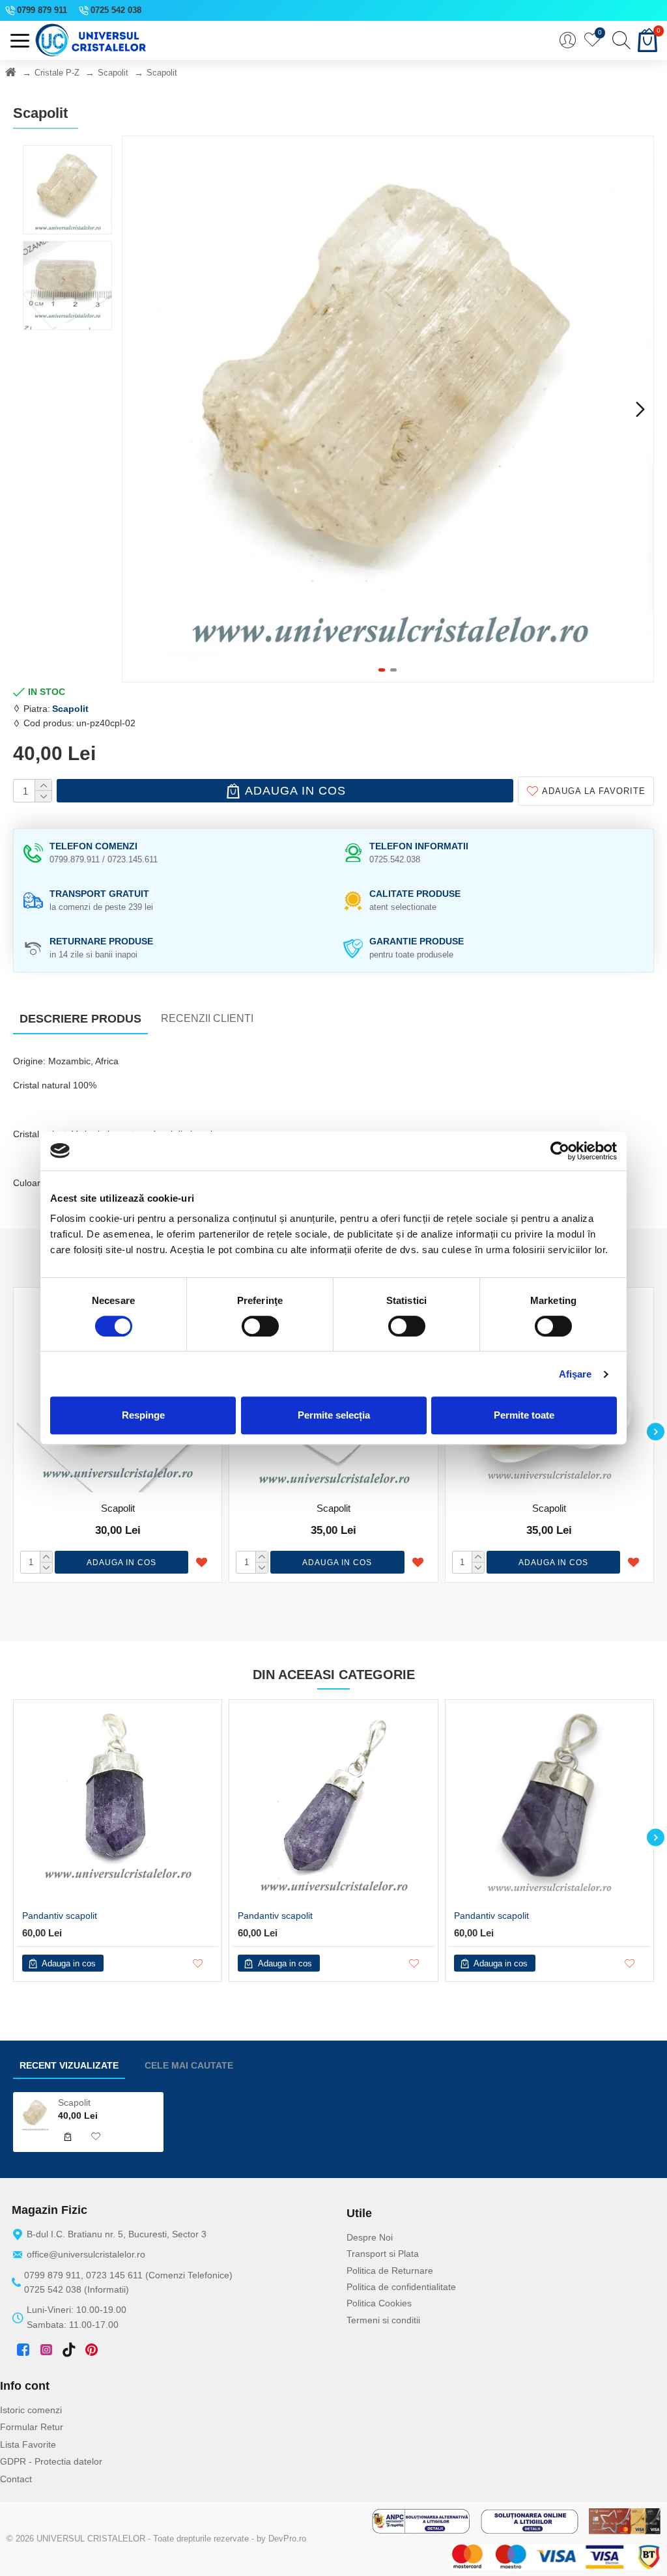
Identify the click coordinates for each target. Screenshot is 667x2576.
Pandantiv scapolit (60, 1916)
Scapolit (113, 73)
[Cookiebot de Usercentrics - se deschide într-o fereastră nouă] (560, 1151)
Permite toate (524, 1415)
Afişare (575, 1374)
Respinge (143, 1415)
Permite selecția (334, 1415)
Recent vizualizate (69, 2065)
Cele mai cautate (189, 2065)
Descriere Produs (80, 1019)
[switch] (260, 1326)
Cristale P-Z (57, 73)
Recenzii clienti (207, 1018)
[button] (135, 409)
